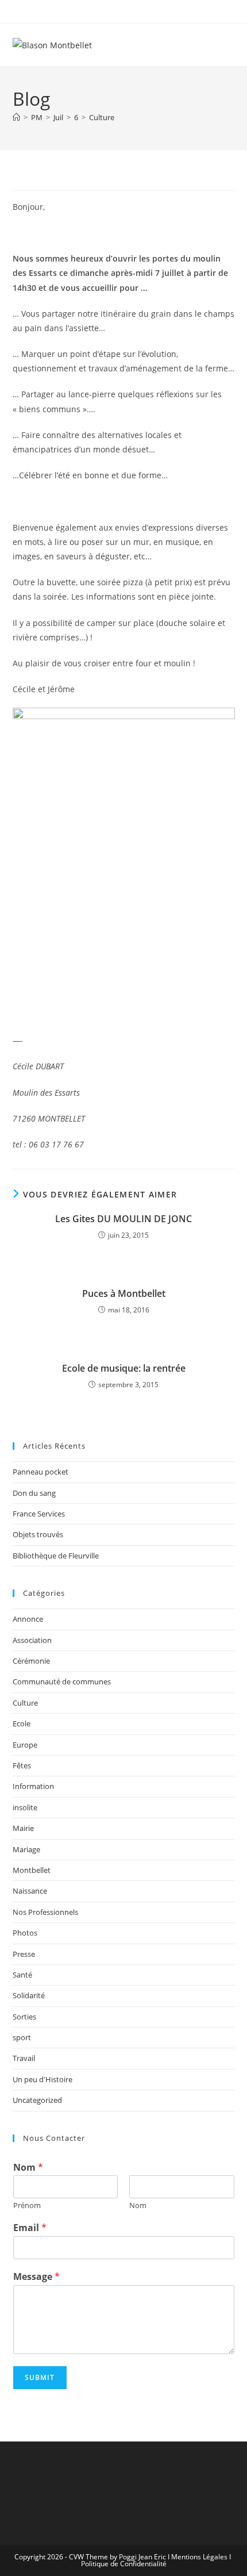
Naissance (30, 1891)
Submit (40, 2377)
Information (33, 1786)
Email (30, 2228)
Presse (24, 1954)
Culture (102, 117)
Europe (25, 1745)
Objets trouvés (38, 1534)
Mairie (23, 1828)
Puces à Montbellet (124, 1293)
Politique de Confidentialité (124, 2564)
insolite (25, 1807)
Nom (28, 2168)
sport (22, 2037)
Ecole (22, 1723)
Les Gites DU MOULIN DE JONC (123, 1219)
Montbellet (32, 1870)
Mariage (26, 1849)
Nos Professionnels (45, 1912)
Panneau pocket (40, 1472)
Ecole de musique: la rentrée (124, 1368)
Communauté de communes (62, 1681)
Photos (25, 1933)
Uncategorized (37, 2100)
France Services (39, 1514)
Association (32, 1640)
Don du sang (34, 1493)
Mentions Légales (199, 2557)
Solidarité (29, 1995)
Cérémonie (31, 1661)
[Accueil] (16, 117)
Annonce (28, 1619)
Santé (22, 1975)
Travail (24, 2058)
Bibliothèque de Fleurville (56, 1556)
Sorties (24, 2017)
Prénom (27, 2205)
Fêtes (22, 1765)
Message (36, 2277)
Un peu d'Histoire (43, 2079)
